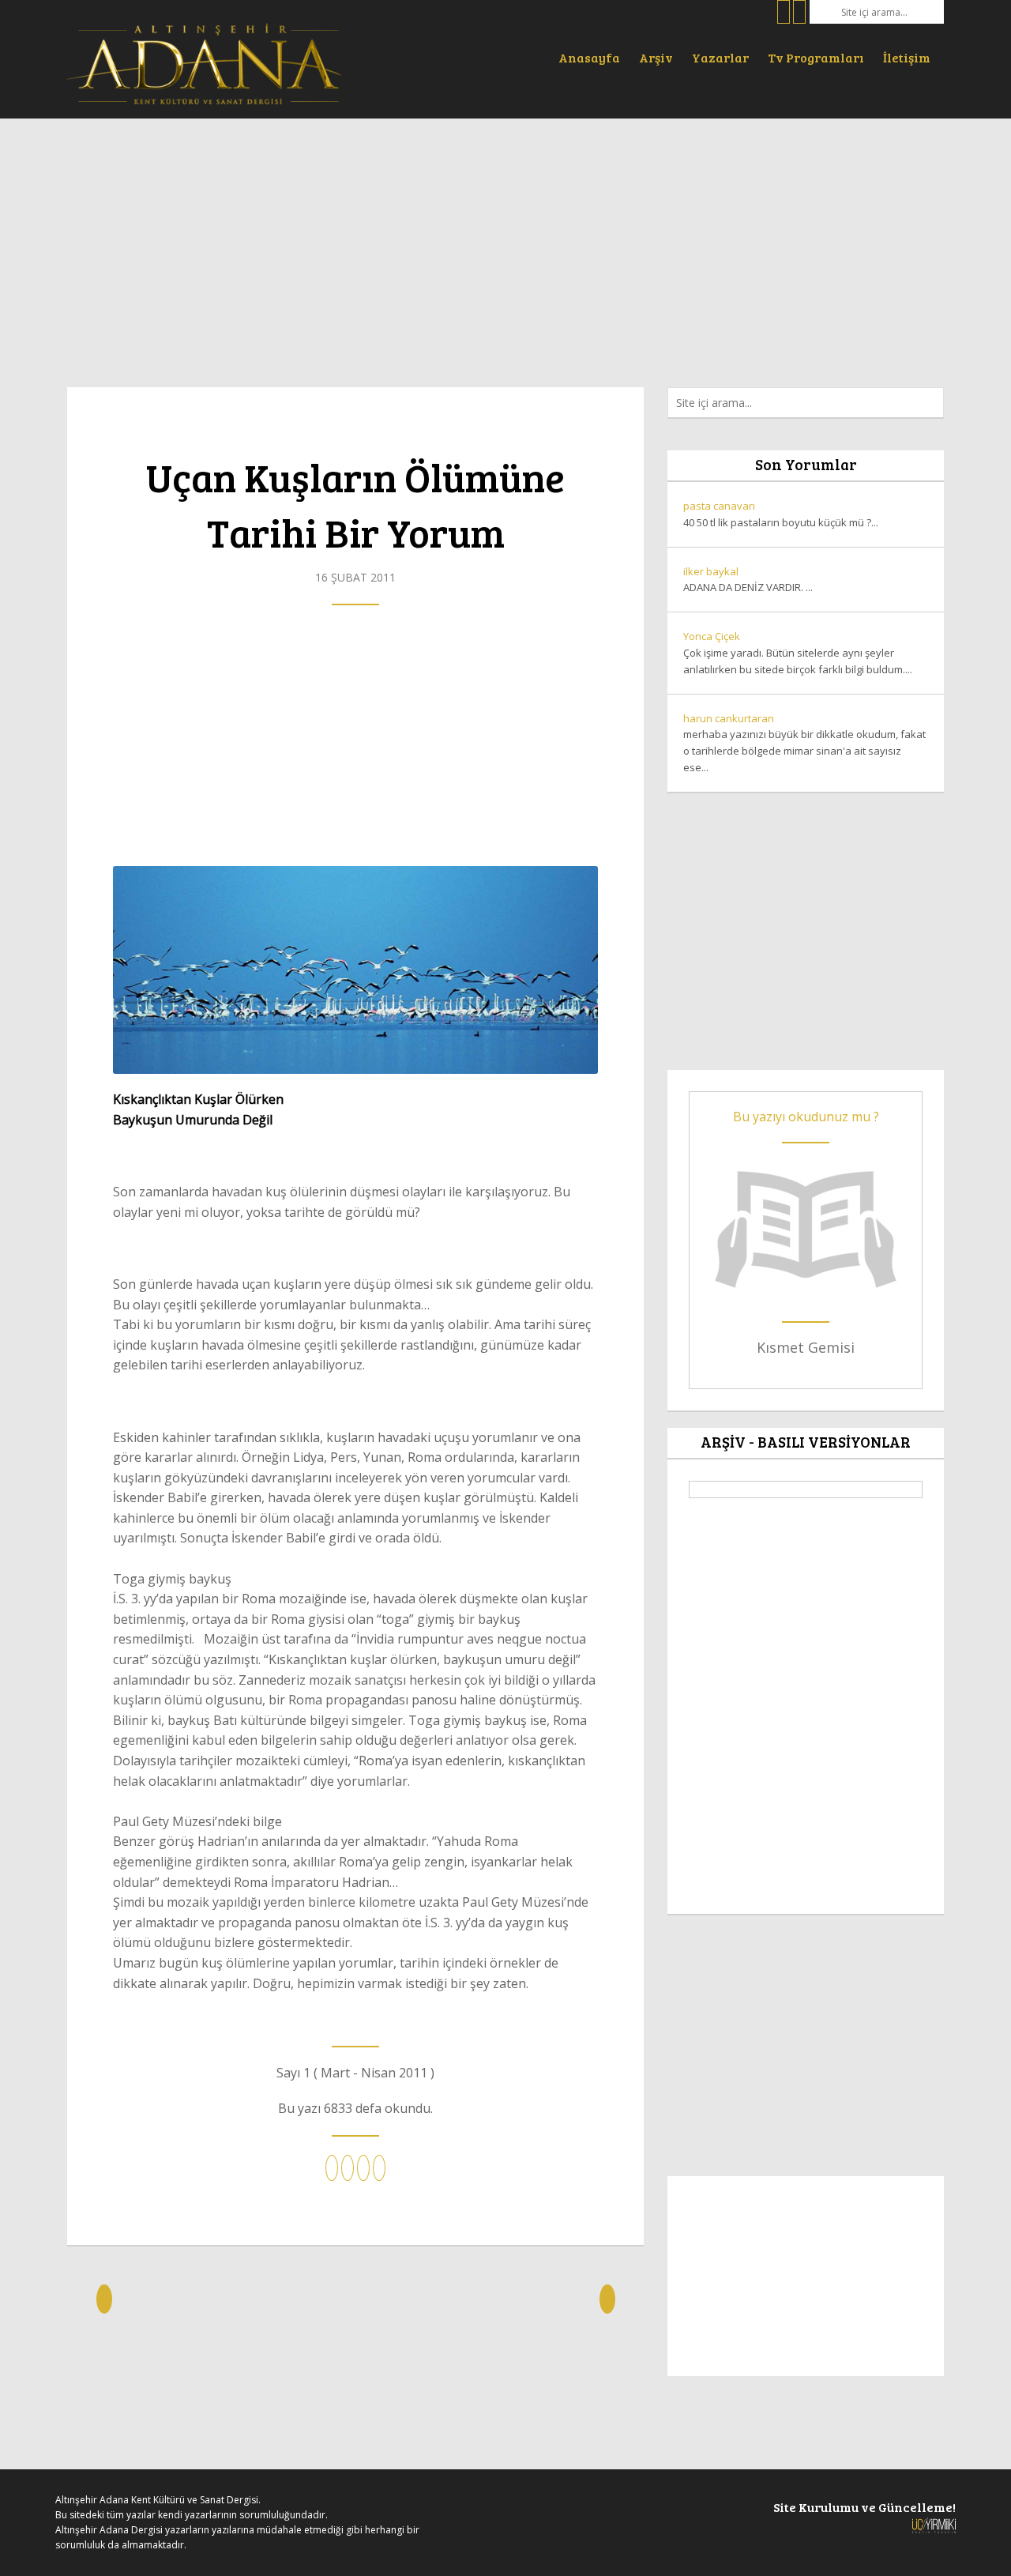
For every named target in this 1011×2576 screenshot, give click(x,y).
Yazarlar (720, 57)
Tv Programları (816, 57)
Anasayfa (589, 57)
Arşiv (656, 57)
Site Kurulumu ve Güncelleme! (864, 2507)
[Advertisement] (505, 245)
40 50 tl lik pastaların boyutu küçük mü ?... (781, 514)
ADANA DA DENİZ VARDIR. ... (748, 580)
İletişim (907, 57)
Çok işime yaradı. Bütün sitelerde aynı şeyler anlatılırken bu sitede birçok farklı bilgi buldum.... (798, 653)
